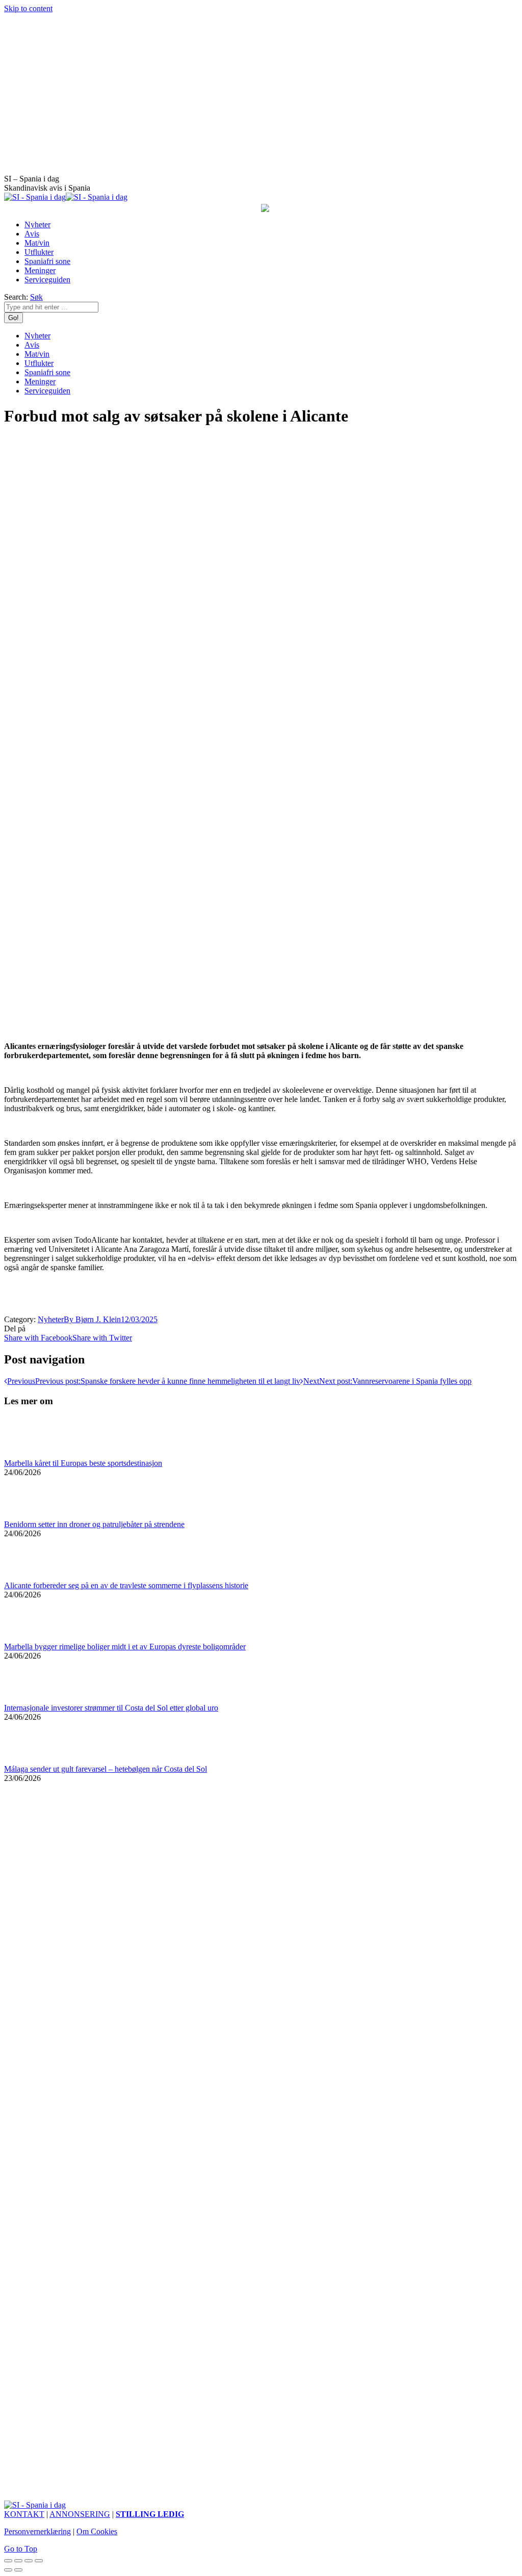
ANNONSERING (80, 2514)
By (92, 1319)
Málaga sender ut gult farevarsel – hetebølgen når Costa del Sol (106, 1769)
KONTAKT (24, 2514)
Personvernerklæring (37, 2531)
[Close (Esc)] (8, 2561)
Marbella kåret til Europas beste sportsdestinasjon (83, 1463)
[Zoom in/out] (39, 2561)
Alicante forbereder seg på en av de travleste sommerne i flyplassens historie (126, 1585)
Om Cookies (97, 2531)
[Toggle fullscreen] (29, 2561)
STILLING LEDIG (150, 2514)
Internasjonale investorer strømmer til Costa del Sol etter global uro (111, 1708)
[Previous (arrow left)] (8, 2570)
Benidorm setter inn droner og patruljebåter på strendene (94, 1524)
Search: (16, 297)
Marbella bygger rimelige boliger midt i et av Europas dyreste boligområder (125, 1647)
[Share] (18, 2561)
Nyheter (51, 1319)
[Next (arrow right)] (18, 2570)
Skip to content (28, 8)
